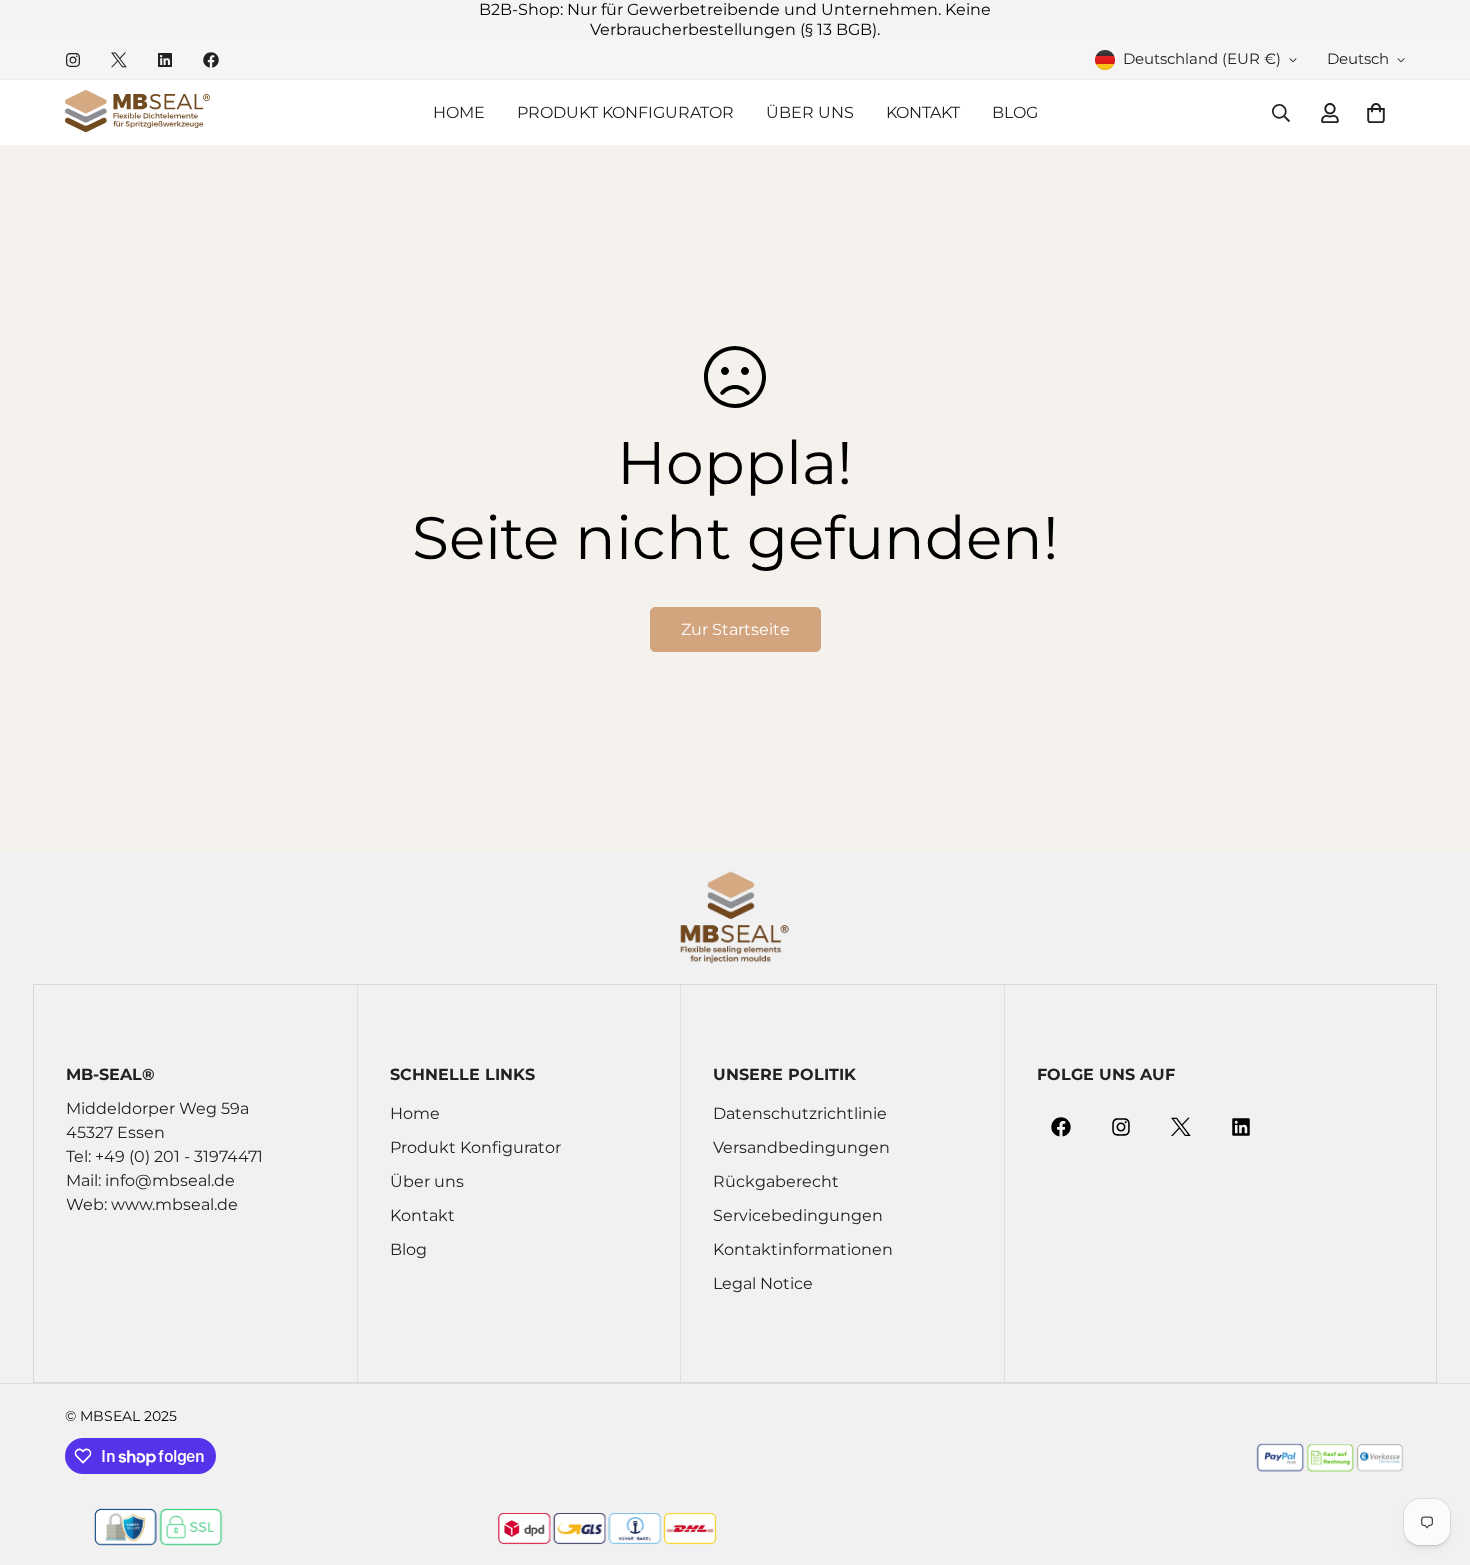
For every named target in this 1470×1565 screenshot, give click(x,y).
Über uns (810, 112)
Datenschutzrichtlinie (800, 1114)
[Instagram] (73, 60)
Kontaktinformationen (803, 1250)
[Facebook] (211, 60)
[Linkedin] (165, 60)
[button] (1376, 113)
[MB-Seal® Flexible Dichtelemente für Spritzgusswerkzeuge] (137, 112)
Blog (1015, 112)
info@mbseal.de (170, 1181)
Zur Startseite (735, 629)
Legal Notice (763, 1284)
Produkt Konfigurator (625, 112)
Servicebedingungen (798, 1216)
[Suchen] (1281, 113)
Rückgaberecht (776, 1182)
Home (459, 112)
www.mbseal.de (174, 1205)
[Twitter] (119, 60)
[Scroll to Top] (1431, 1456)
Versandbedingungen (801, 1148)
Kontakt (923, 112)
